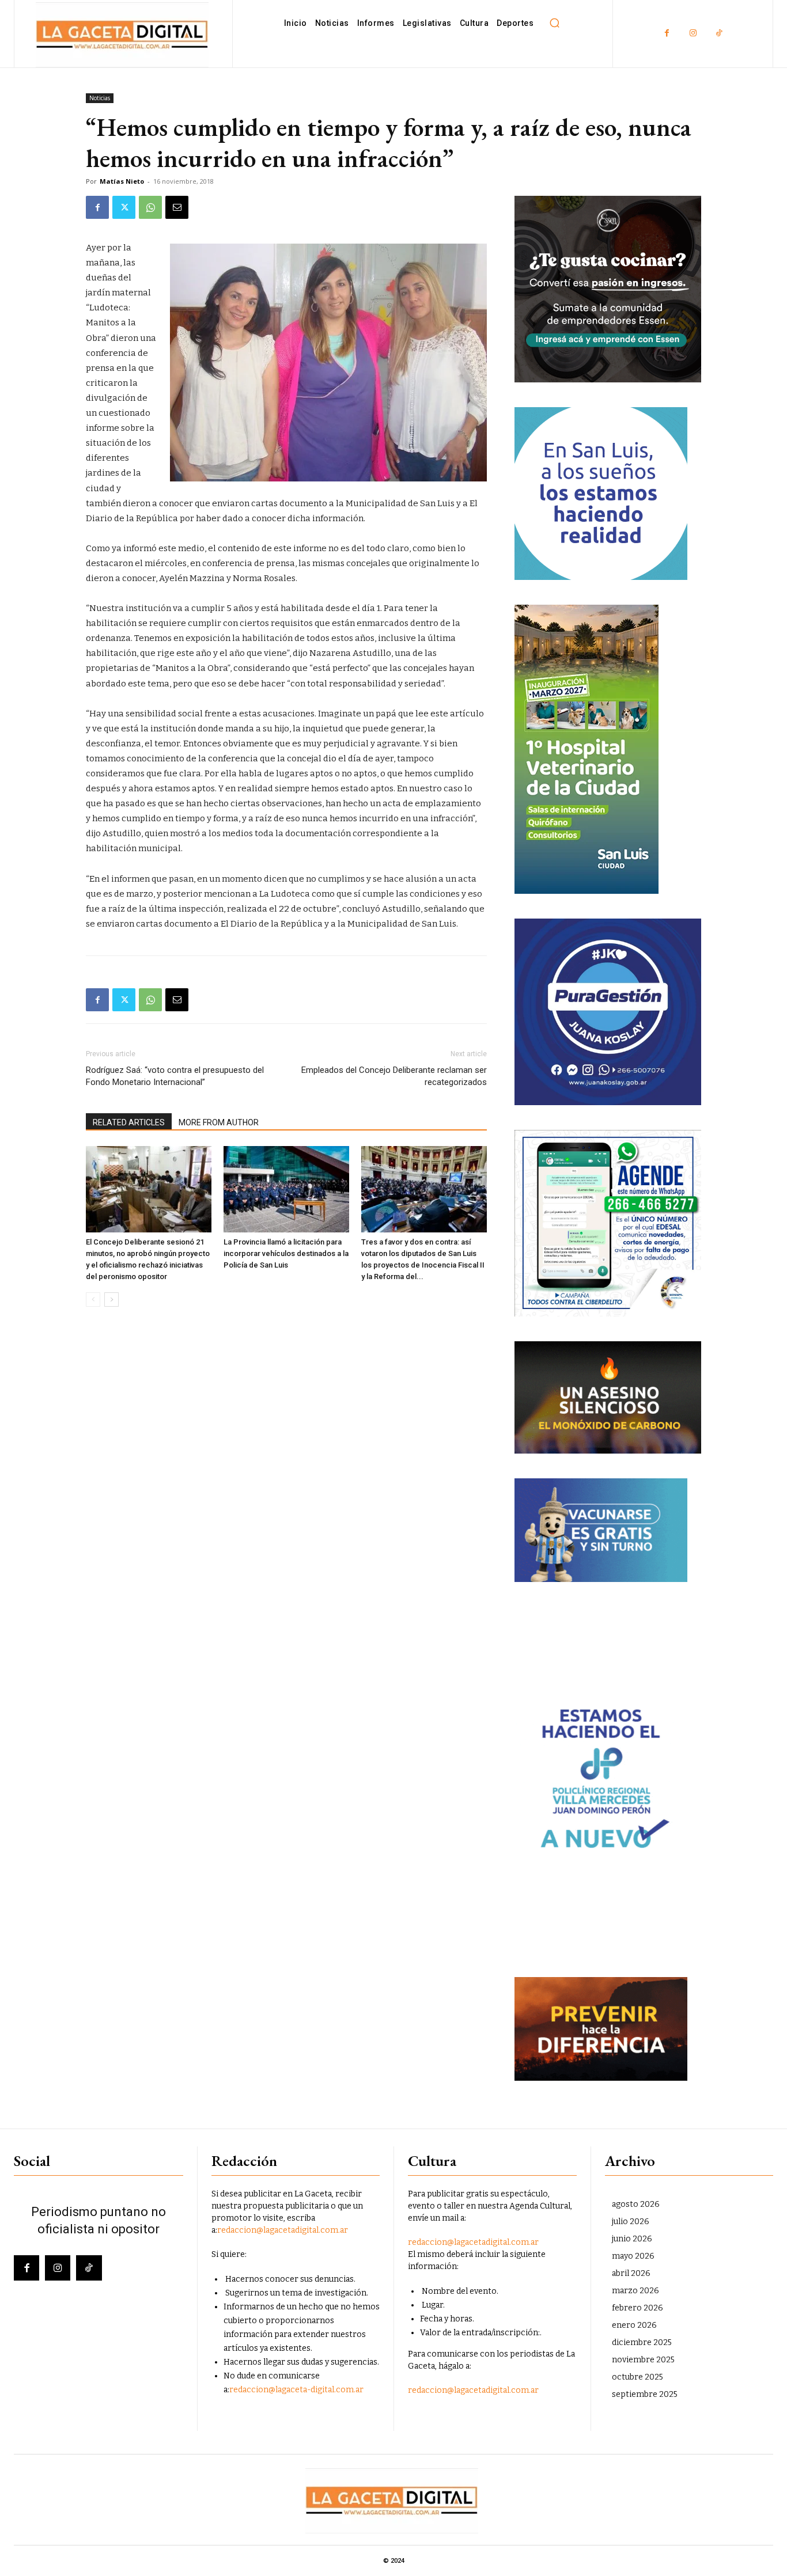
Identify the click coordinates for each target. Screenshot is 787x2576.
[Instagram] (693, 34)
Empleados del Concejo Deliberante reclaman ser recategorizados (394, 1076)
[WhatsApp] (150, 207)
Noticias (100, 98)
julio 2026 (631, 2222)
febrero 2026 (637, 2308)
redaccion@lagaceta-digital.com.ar (296, 2390)
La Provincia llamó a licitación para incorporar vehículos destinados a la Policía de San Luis (286, 1253)
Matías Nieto (122, 181)
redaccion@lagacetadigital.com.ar (283, 2230)
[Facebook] (667, 34)
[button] (554, 23)
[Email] (177, 207)
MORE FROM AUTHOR (219, 1122)
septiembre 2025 (645, 2394)
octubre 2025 (637, 2377)
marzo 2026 (635, 2291)
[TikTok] (719, 34)
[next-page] (111, 1300)
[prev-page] (93, 1300)
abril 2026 (631, 2273)
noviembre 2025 (643, 2360)
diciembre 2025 (642, 2342)
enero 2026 (634, 2325)
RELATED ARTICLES (129, 1122)
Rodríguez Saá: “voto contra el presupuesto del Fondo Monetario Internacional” (175, 1076)
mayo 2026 (633, 2256)
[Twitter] (124, 207)
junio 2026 (632, 2239)
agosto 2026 (636, 2204)
